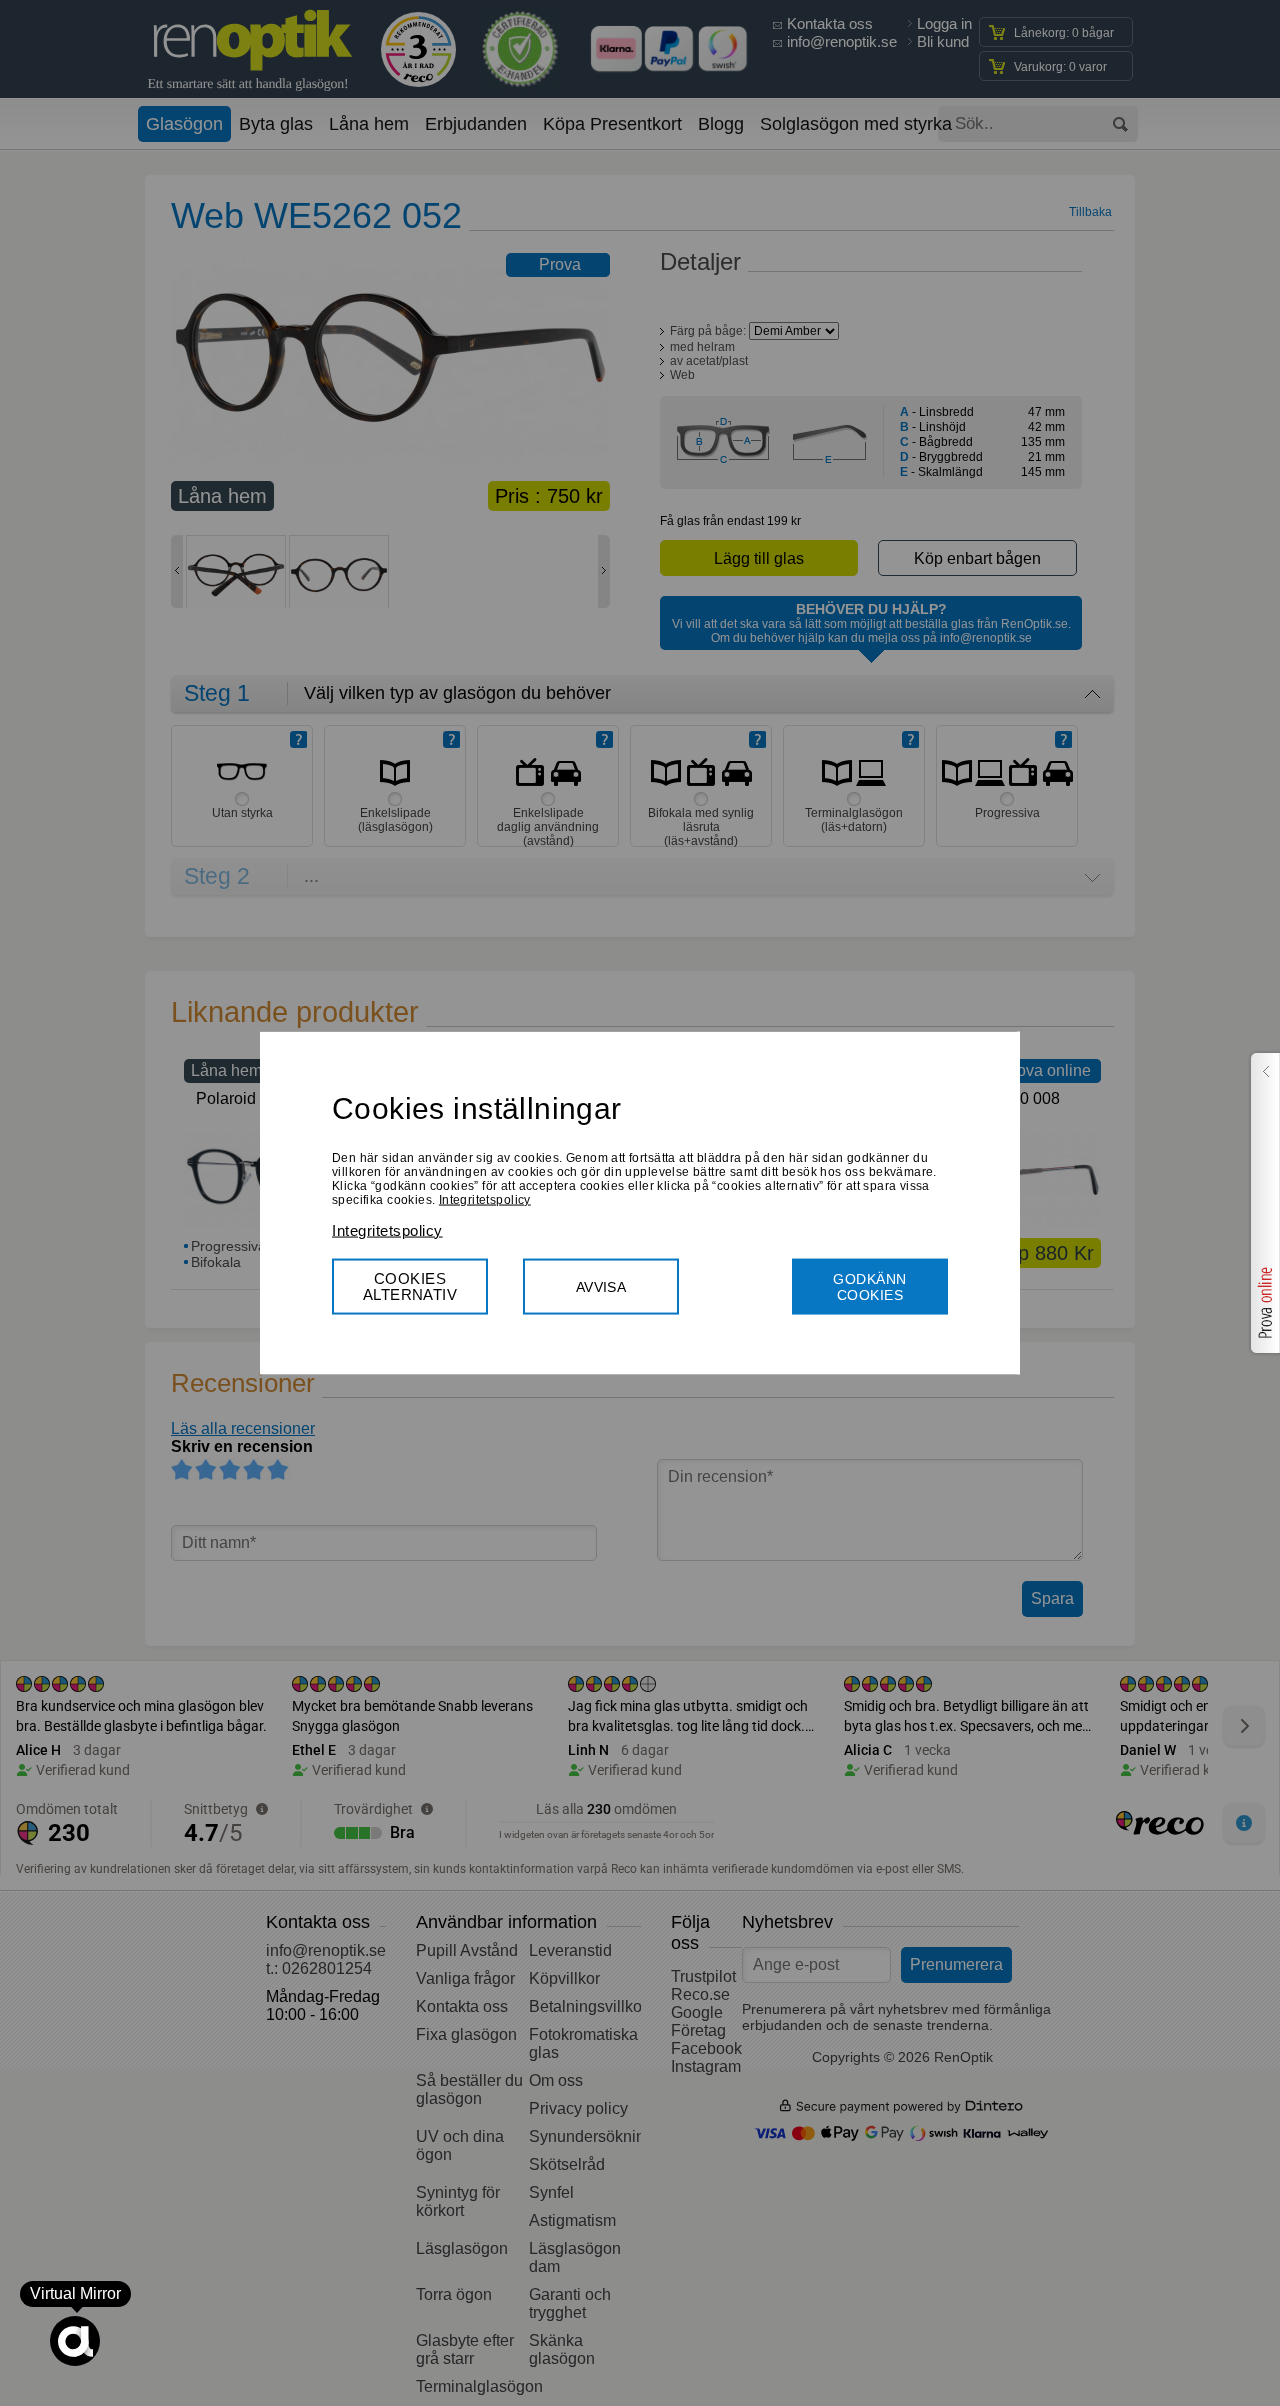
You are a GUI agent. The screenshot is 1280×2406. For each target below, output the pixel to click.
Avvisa (601, 1286)
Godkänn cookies (869, 1286)
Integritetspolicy (485, 1199)
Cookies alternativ (410, 1285)
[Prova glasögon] (1263, 1203)
